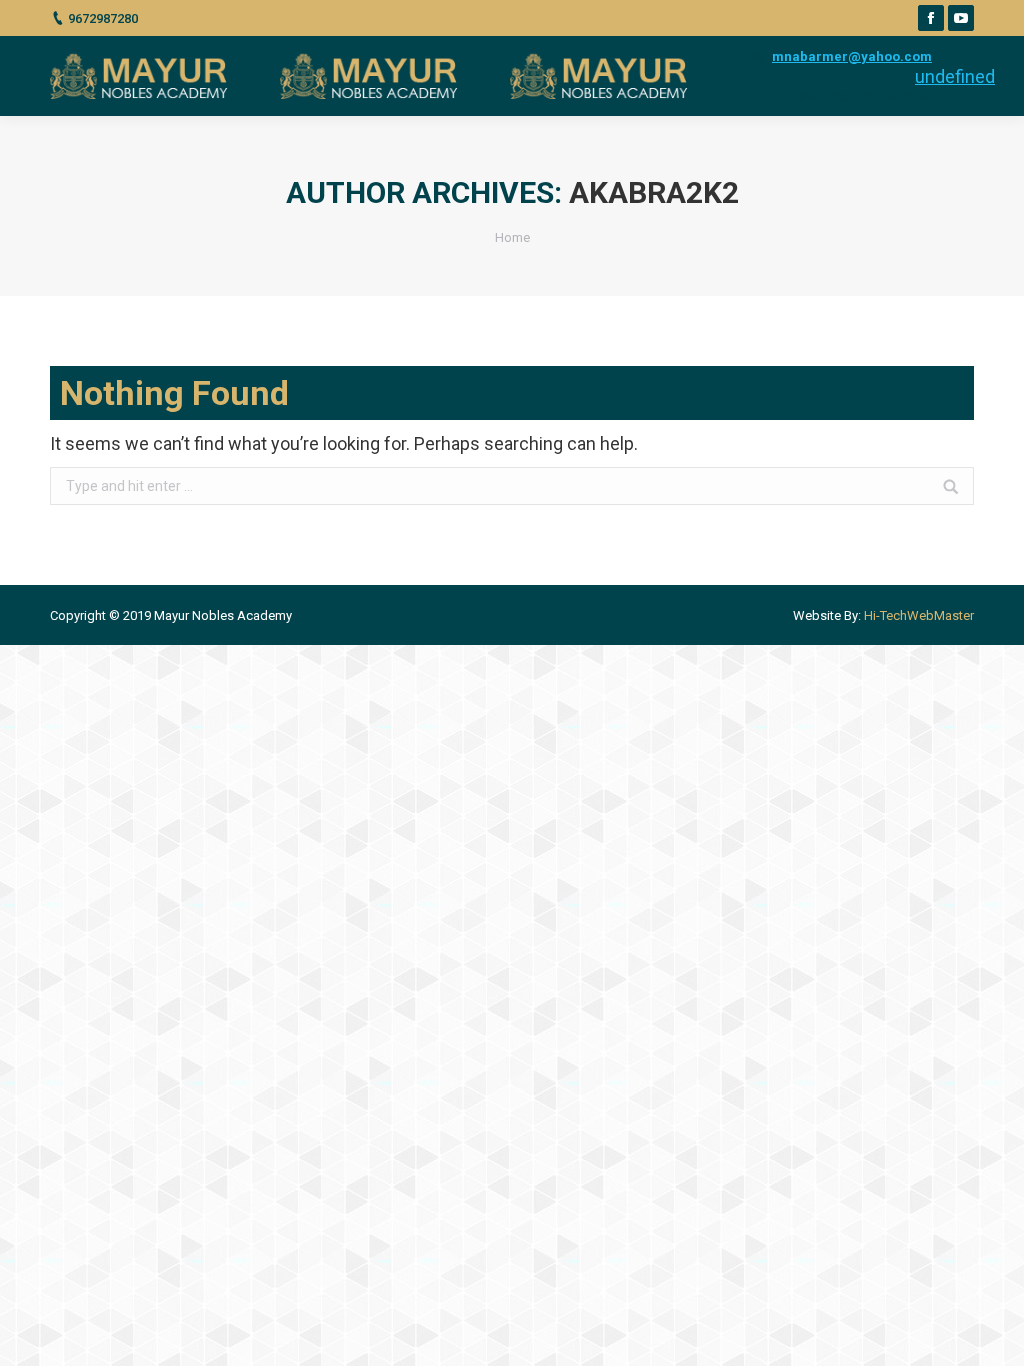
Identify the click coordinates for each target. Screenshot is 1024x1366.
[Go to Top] (992, 1334)
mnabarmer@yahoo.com (852, 56)
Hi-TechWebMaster (919, 615)
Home (512, 237)
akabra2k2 (654, 192)
